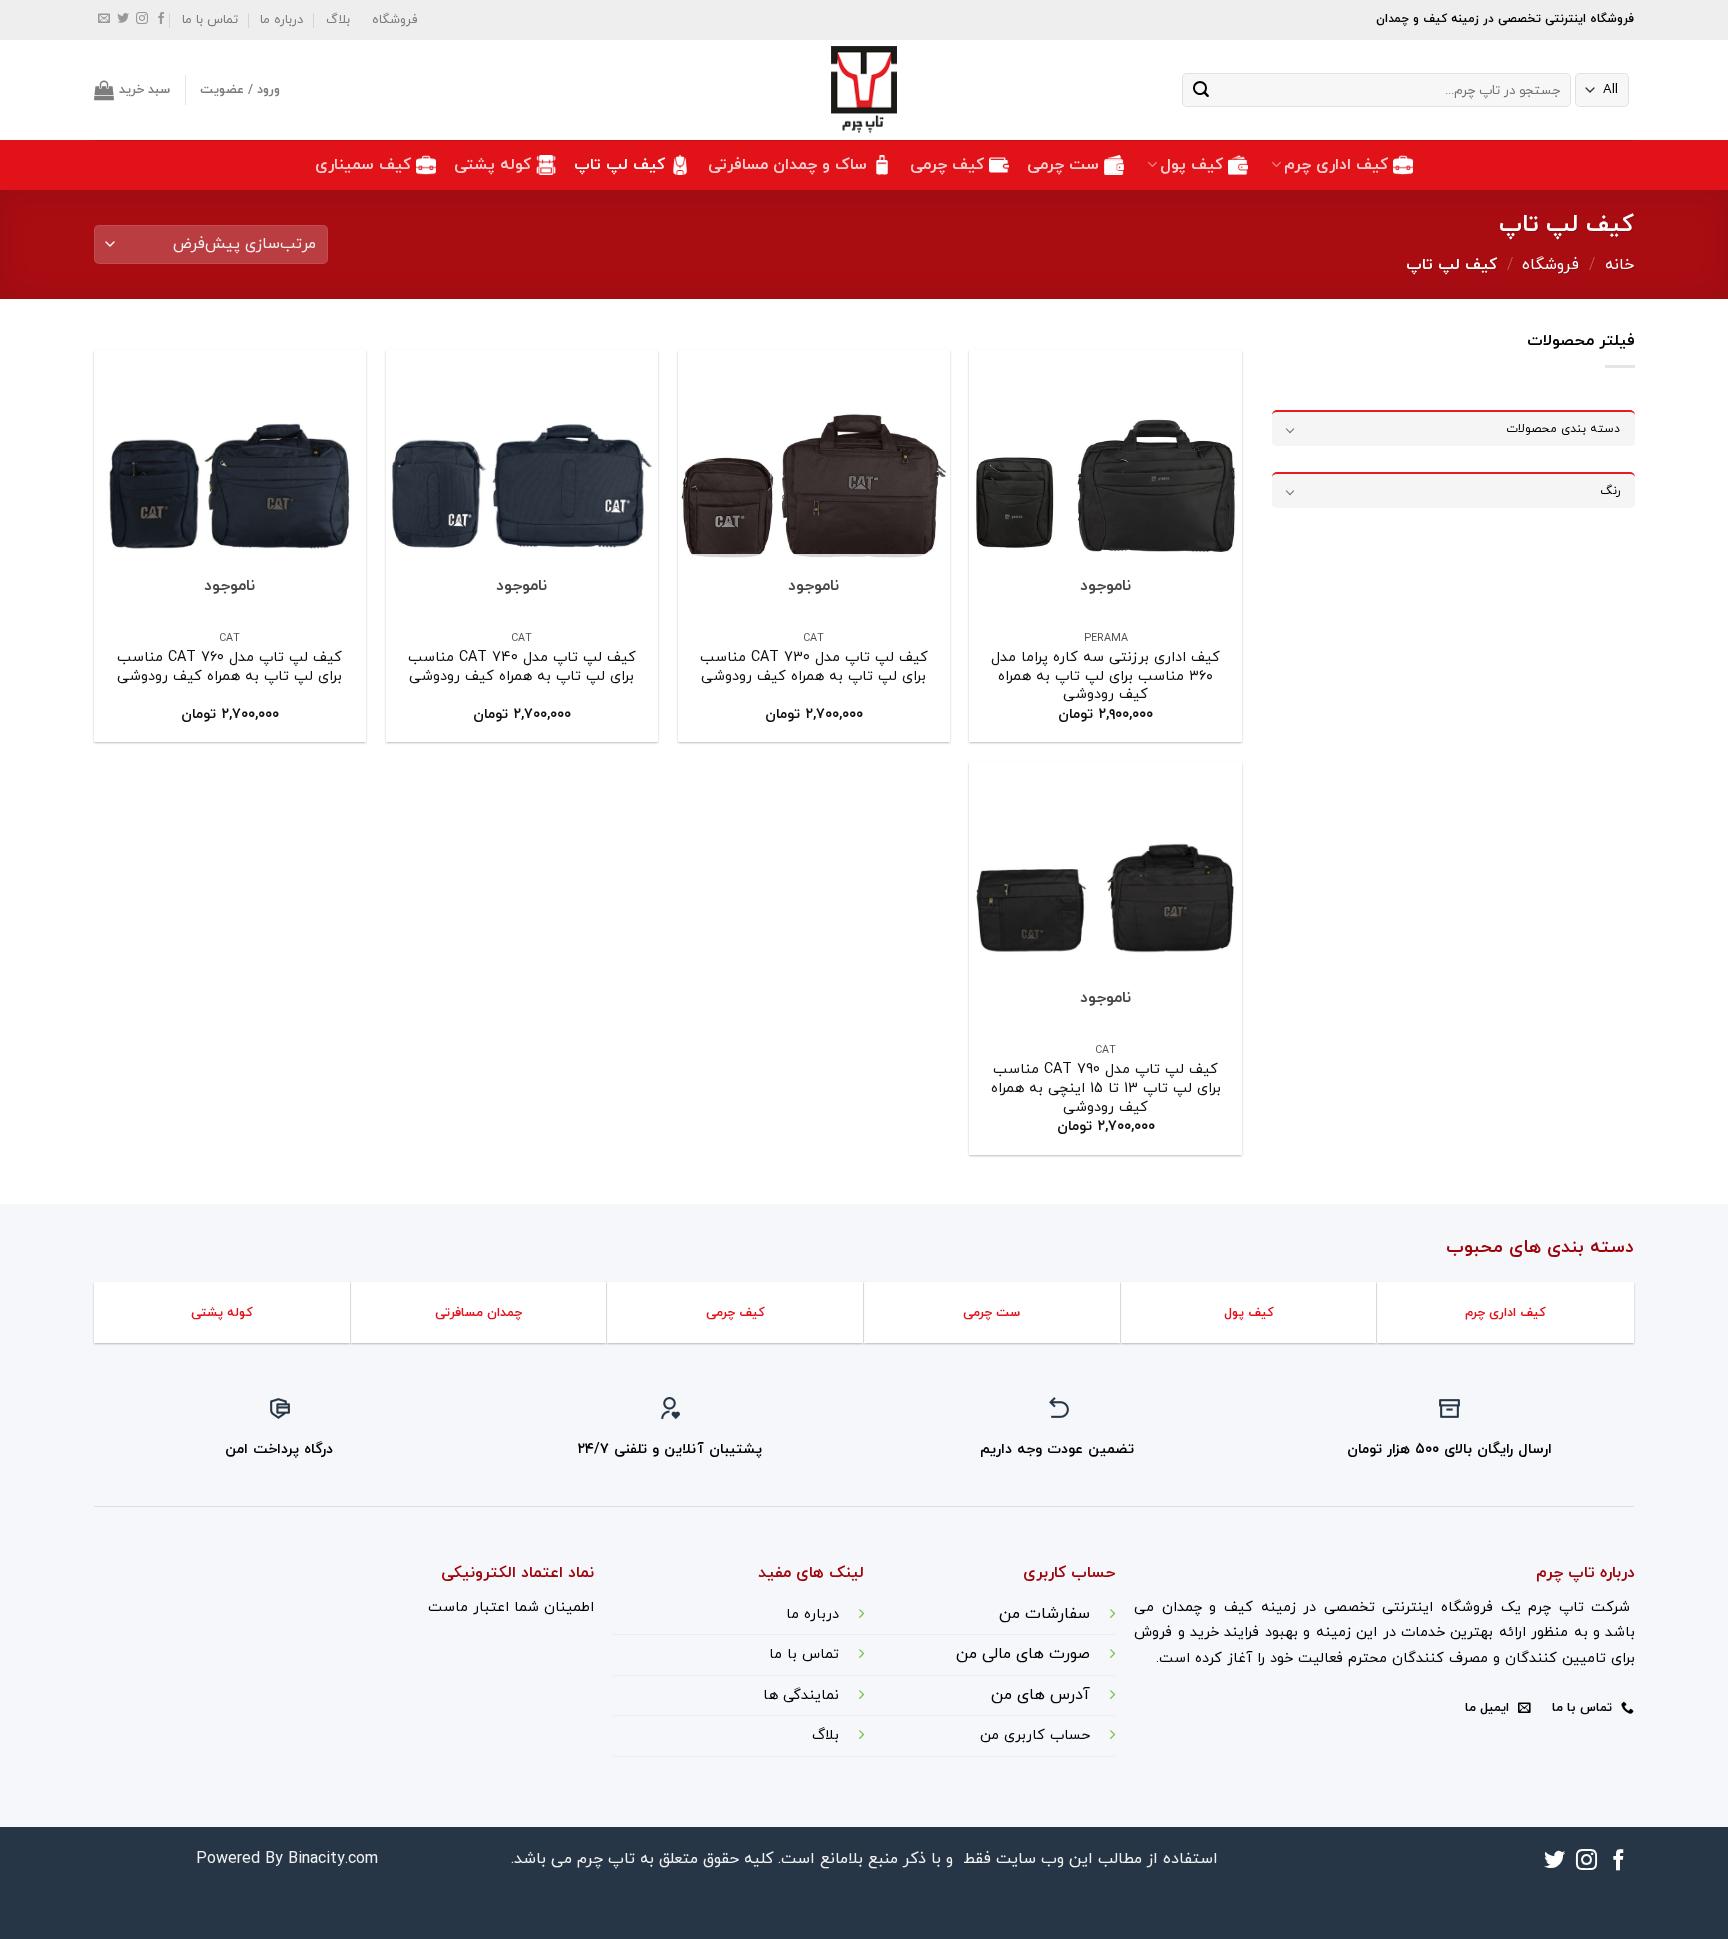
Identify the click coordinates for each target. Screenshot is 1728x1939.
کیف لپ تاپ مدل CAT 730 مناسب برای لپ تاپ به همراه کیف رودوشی (814, 667)
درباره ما (281, 20)
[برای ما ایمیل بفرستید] (104, 20)
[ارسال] (1201, 90)
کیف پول (1191, 165)
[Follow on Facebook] (161, 20)
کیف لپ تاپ (619, 165)
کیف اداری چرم (1336, 165)
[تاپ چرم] (864, 90)
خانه (1619, 265)
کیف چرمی (947, 165)
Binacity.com (333, 1859)
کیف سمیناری (363, 165)
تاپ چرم (606, 1859)
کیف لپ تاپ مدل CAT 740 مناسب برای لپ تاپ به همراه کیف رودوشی (522, 667)
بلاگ (338, 20)
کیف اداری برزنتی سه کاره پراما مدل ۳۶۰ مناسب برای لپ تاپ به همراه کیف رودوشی (1105, 677)
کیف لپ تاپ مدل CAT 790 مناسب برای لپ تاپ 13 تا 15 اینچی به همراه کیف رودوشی (1106, 1089)
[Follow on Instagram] (142, 20)
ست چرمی (1063, 165)
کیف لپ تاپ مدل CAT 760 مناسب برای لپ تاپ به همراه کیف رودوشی (229, 667)
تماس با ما (210, 20)
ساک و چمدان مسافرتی (787, 165)
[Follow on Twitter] (123, 20)
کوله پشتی (492, 165)
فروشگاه (394, 20)
